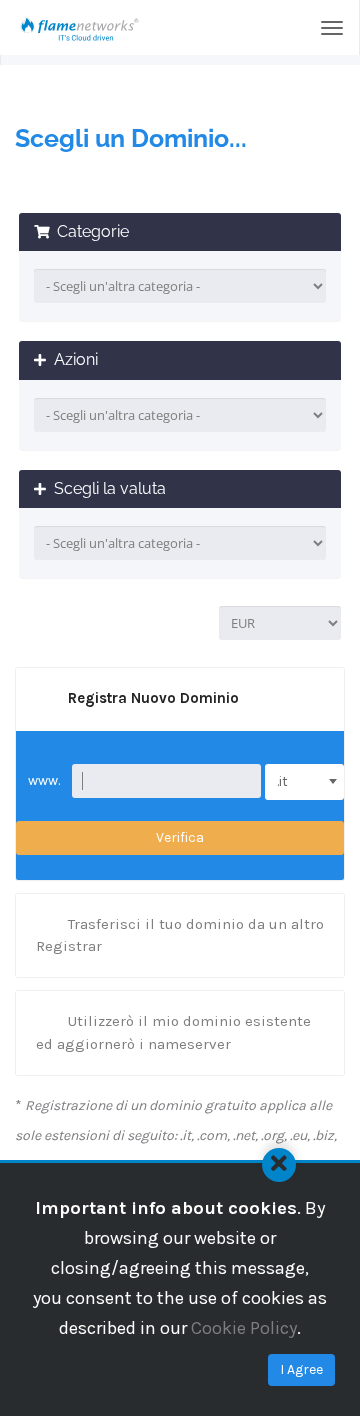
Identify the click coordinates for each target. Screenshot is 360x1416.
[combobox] (304, 782)
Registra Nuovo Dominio (153, 698)
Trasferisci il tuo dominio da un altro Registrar (180, 935)
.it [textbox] (282, 781)
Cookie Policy (244, 1328)
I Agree (301, 1369)
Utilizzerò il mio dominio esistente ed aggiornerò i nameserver (173, 1032)
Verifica (180, 837)
